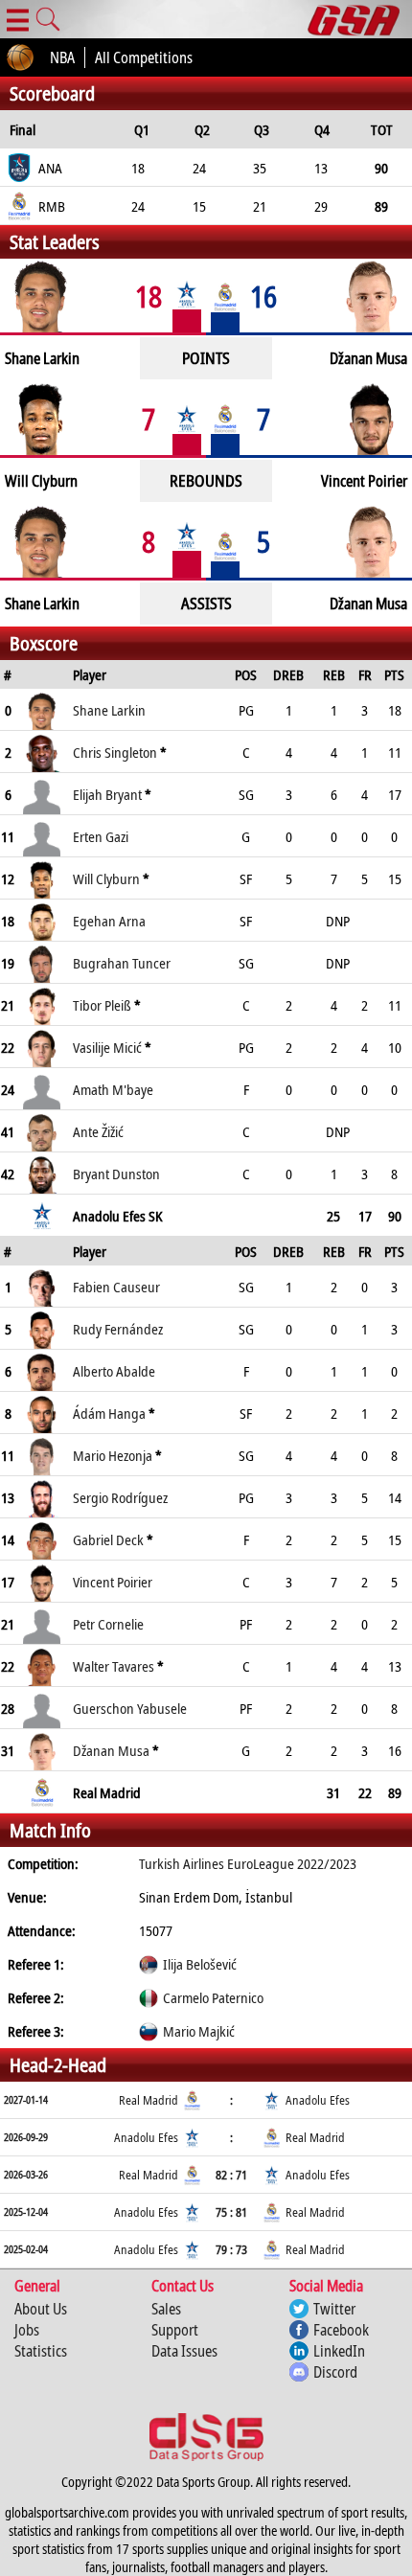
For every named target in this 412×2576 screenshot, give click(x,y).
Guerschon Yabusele (130, 1708)
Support (175, 2330)
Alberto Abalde (114, 1371)
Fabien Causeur (116, 1287)
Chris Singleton (115, 752)
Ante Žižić (98, 1131)
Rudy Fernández (118, 1329)
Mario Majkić (199, 2031)
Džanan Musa (111, 1750)
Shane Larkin (109, 710)
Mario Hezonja (113, 1455)
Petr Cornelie (108, 1624)
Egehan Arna (109, 921)
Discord (335, 2372)
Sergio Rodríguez (120, 1497)
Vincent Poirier (113, 1582)
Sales (166, 2309)
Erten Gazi (101, 836)
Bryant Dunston (116, 1174)
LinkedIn (339, 2351)
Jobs (27, 2330)
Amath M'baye (113, 1089)
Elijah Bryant (107, 794)
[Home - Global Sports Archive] (360, 19)
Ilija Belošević (200, 1964)
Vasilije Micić (107, 1047)
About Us (41, 2309)
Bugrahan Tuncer (122, 963)
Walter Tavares (114, 1666)
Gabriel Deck (108, 1539)
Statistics (41, 2351)
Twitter (334, 2309)
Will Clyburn (106, 878)
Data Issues (184, 2351)
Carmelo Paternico (213, 1997)
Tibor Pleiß (102, 1005)
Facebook (341, 2330)
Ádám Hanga (109, 1413)
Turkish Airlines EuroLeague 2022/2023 (248, 1863)
